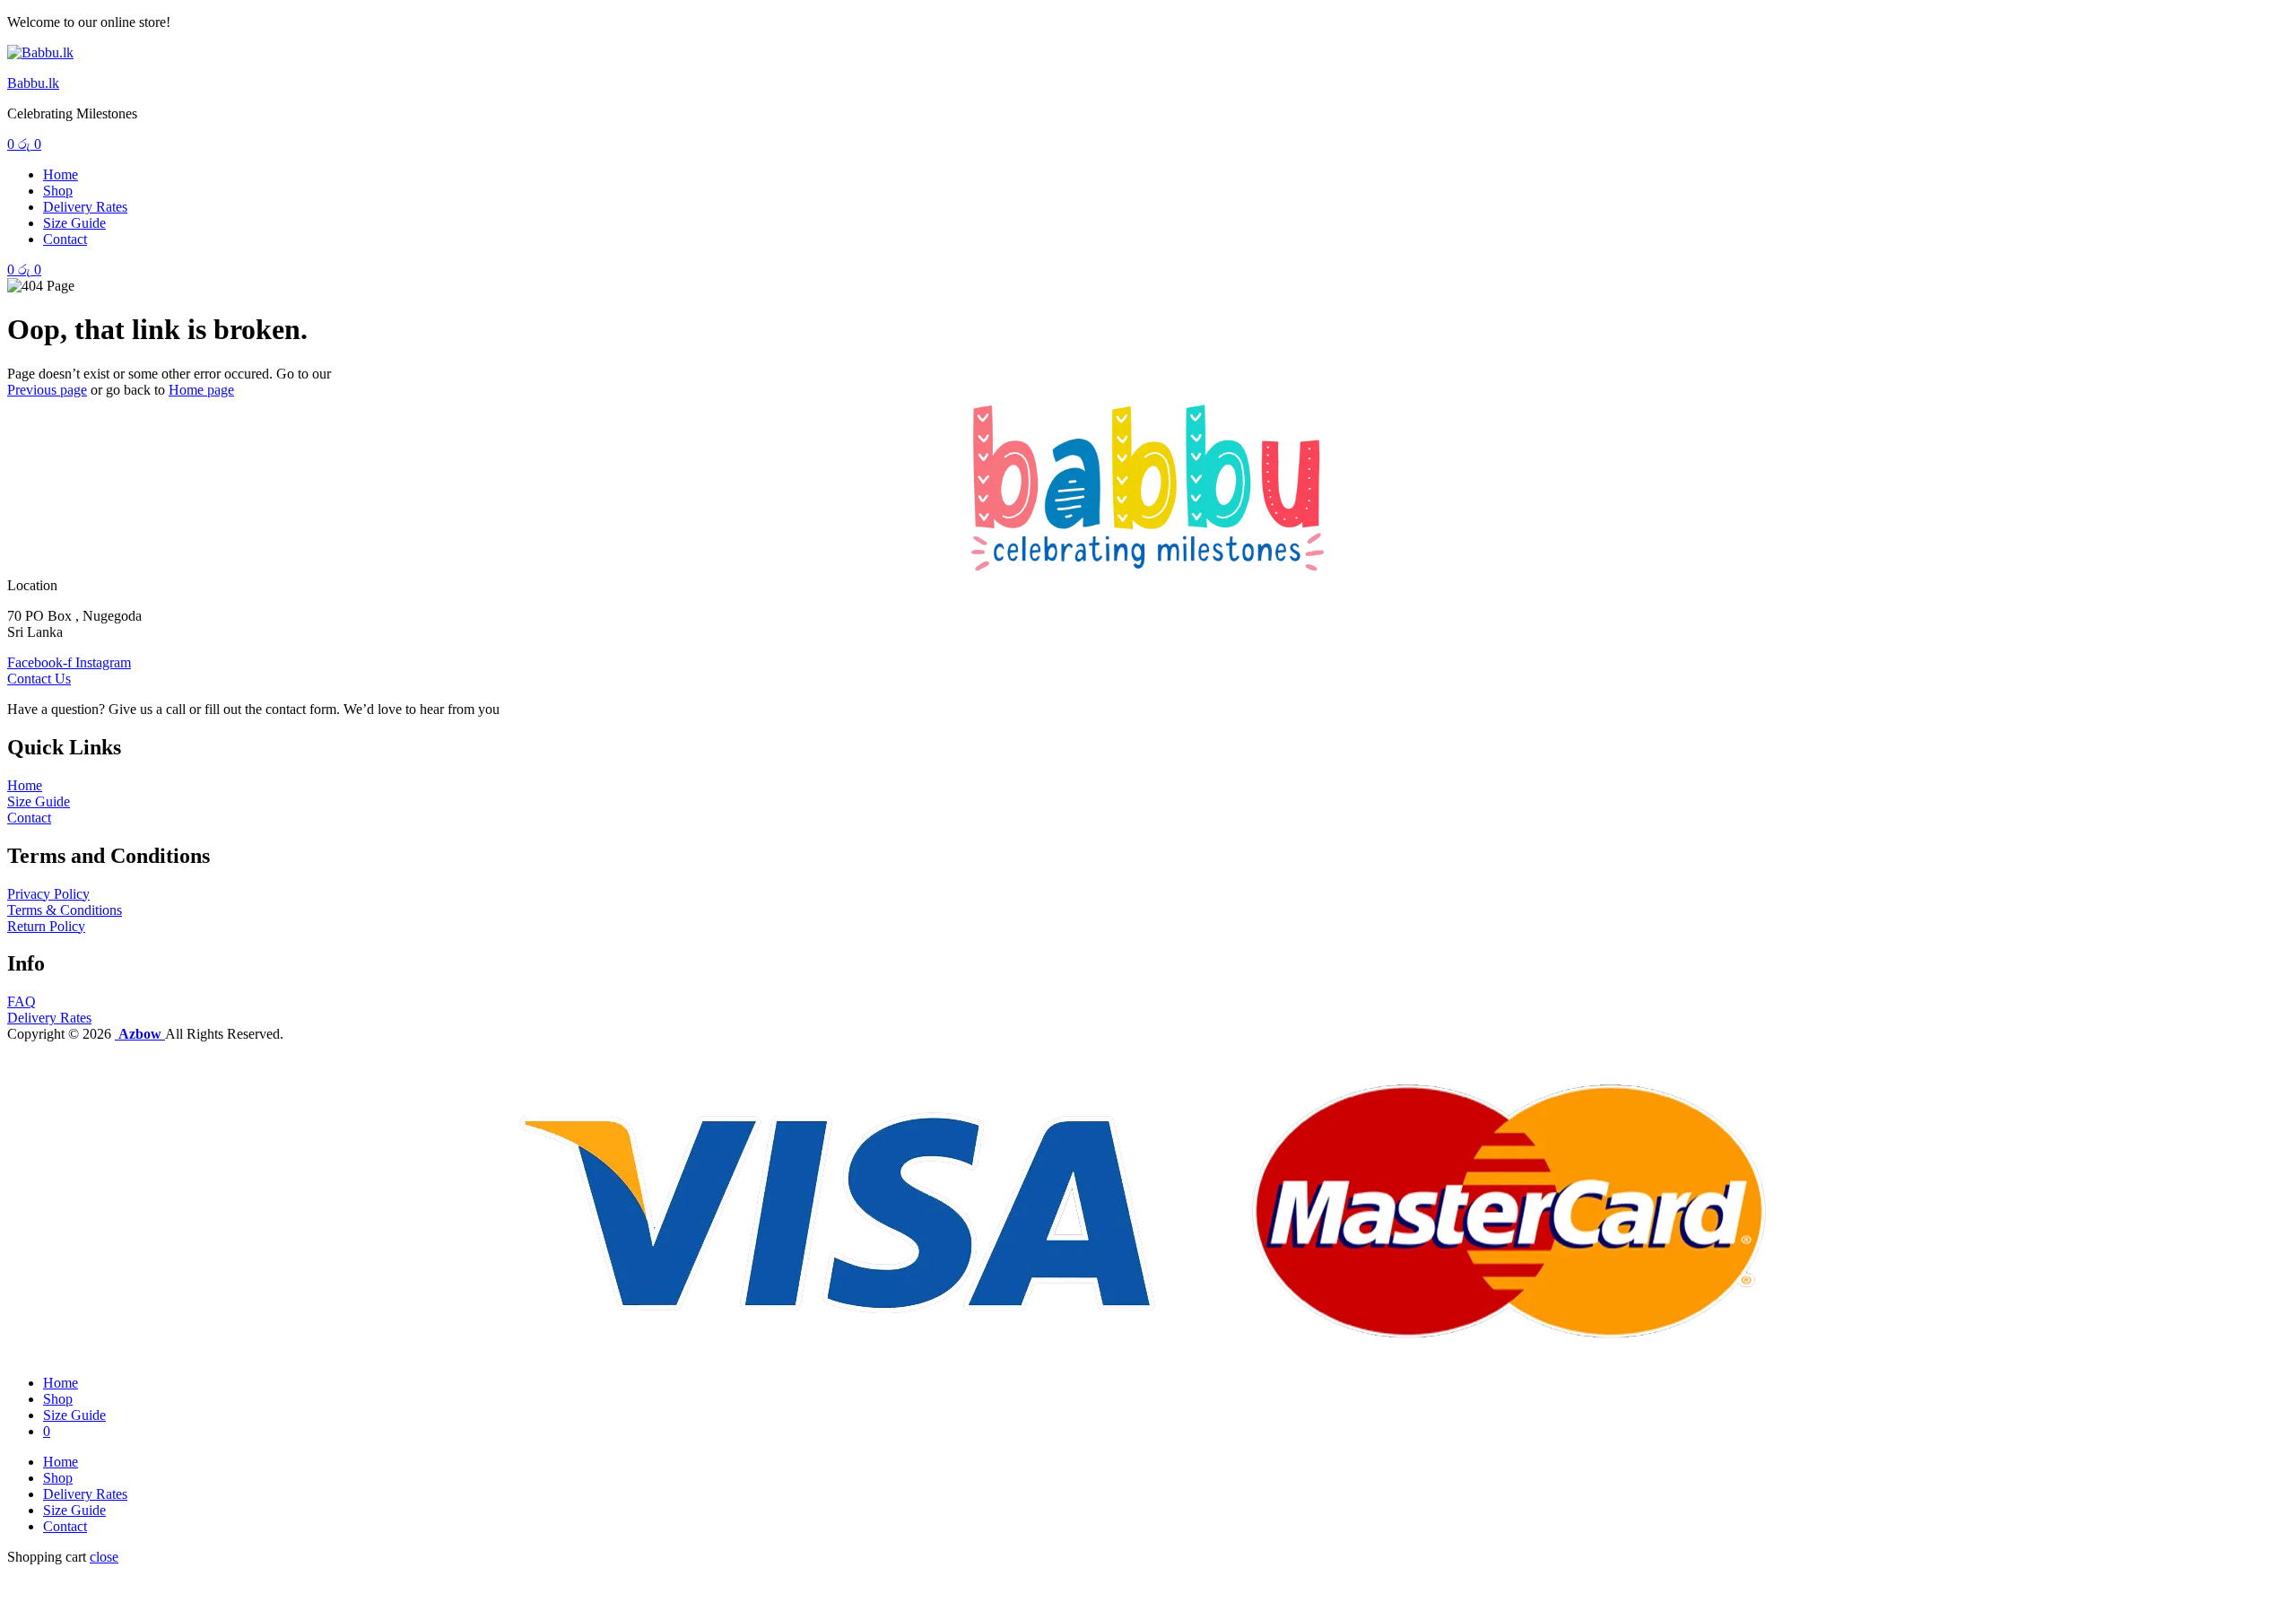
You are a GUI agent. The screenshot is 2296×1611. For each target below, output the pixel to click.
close (104, 1557)
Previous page (47, 390)
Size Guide (74, 223)
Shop (58, 191)
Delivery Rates (85, 207)
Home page (201, 390)
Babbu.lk (33, 83)
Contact (65, 239)
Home (61, 174)
